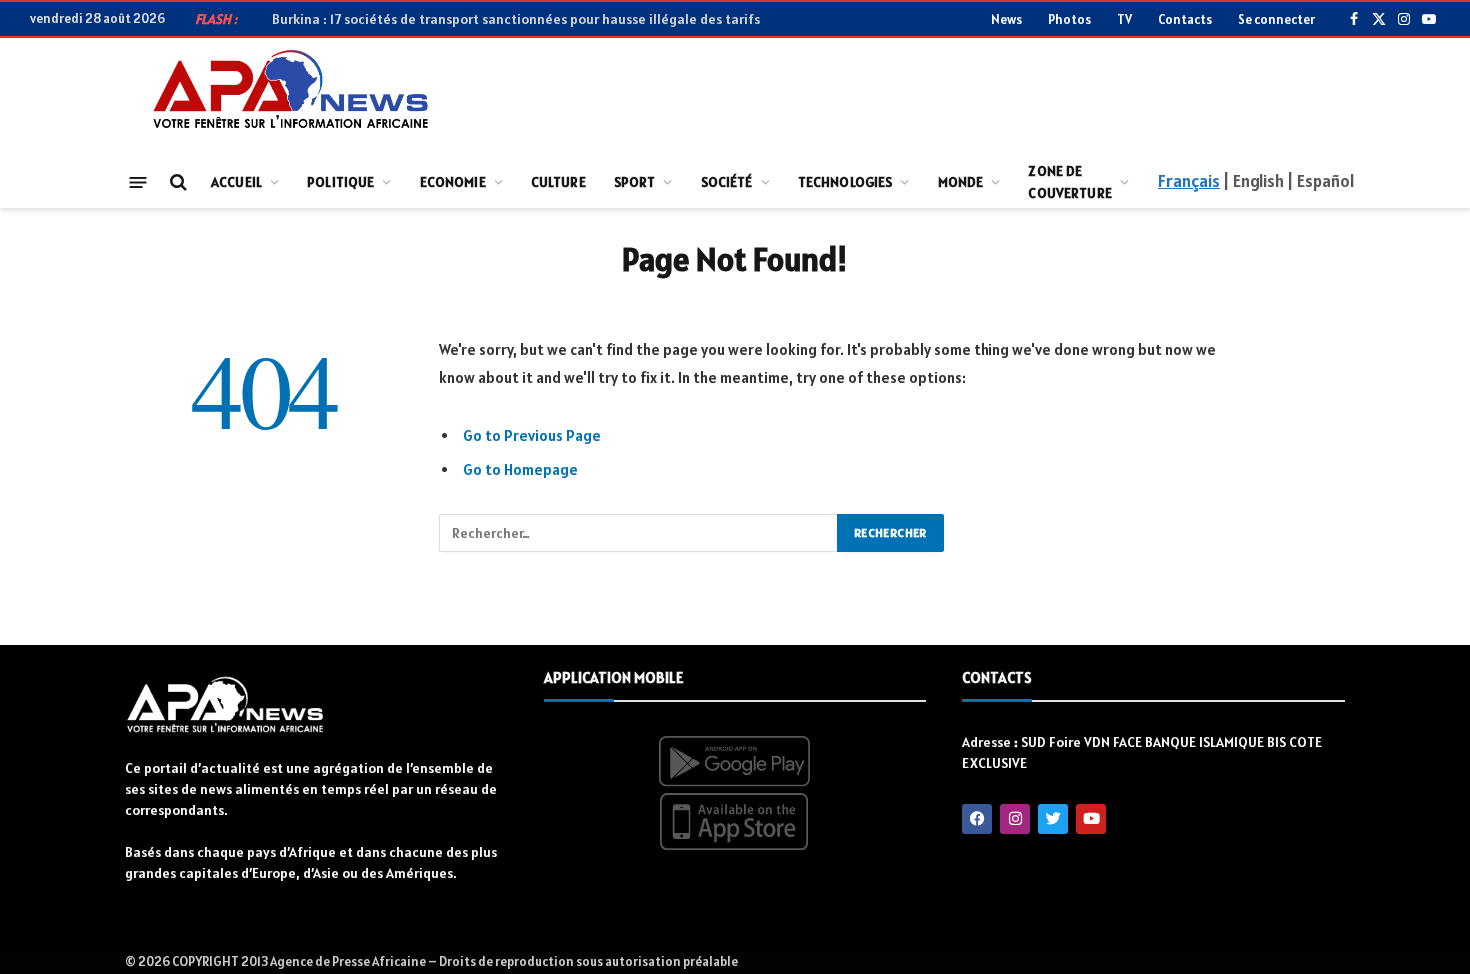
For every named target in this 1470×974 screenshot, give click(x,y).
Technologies (845, 182)
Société (727, 182)
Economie (453, 182)
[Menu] (138, 181)
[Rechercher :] (639, 533)
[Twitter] (1053, 819)
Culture (558, 182)
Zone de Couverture (1069, 182)
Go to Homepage (520, 469)
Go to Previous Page (532, 435)
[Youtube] (1091, 819)
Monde (961, 182)
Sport (635, 182)
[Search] (176, 182)
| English (1253, 181)
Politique (340, 182)
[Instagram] (1015, 819)
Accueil (236, 182)
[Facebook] (977, 819)
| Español (1320, 181)
